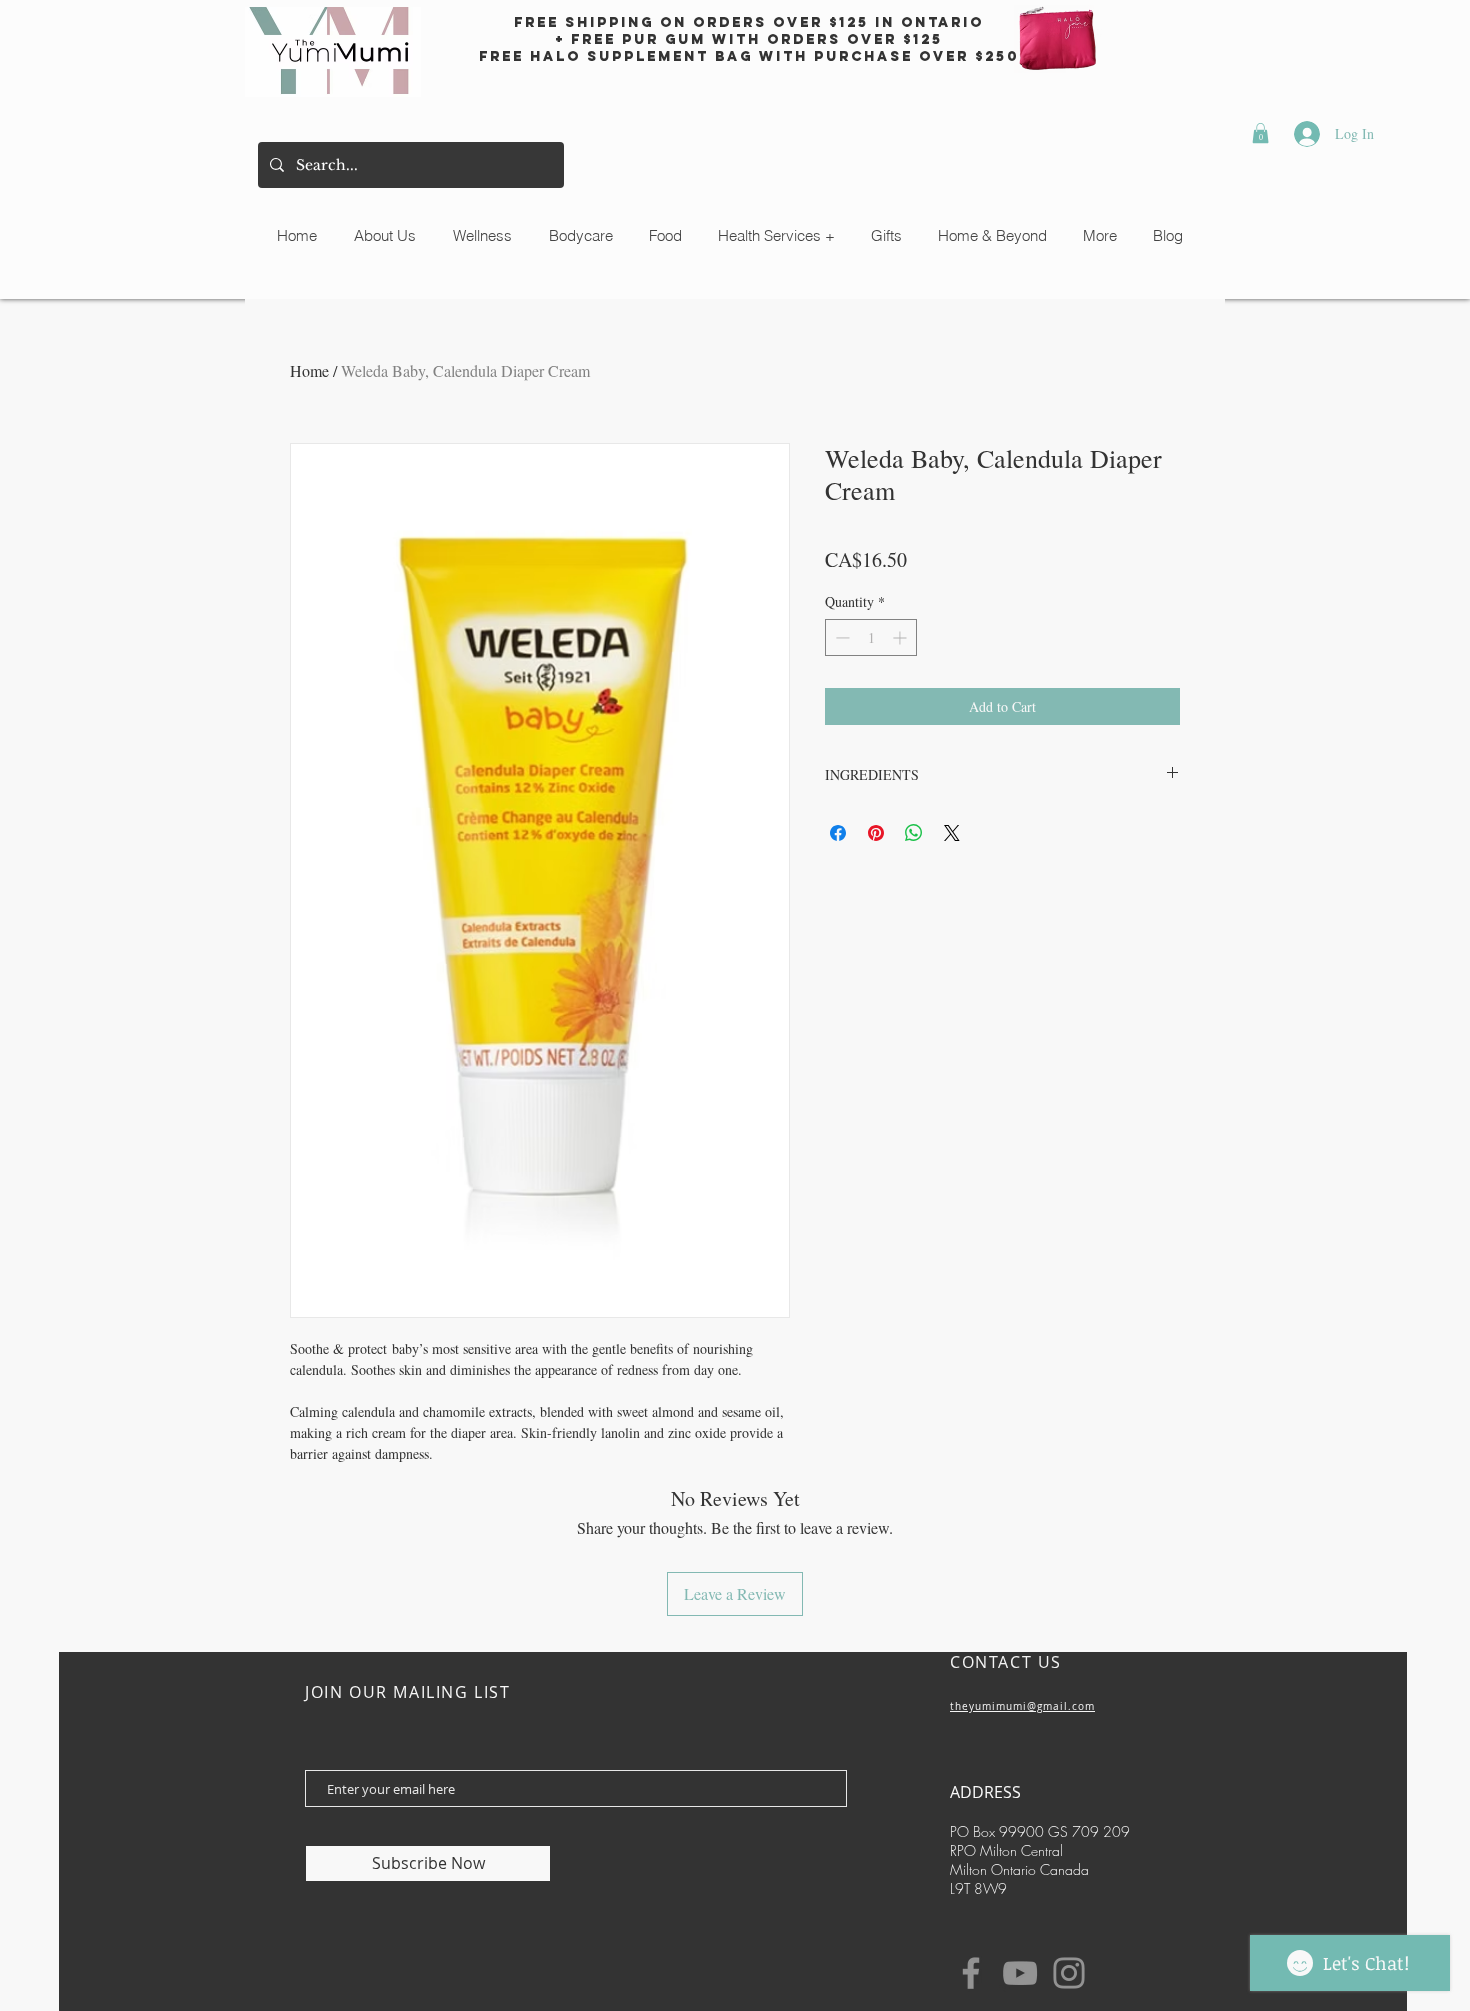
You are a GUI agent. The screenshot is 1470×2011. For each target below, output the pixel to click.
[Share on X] (952, 833)
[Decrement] (840, 637)
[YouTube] (1020, 1973)
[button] (1260, 133)
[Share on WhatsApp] (914, 833)
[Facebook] (971, 1973)
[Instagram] (1069, 1973)
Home (309, 370)
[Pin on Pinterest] (876, 833)
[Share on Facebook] (838, 833)
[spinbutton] (871, 637)
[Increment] (901, 637)
